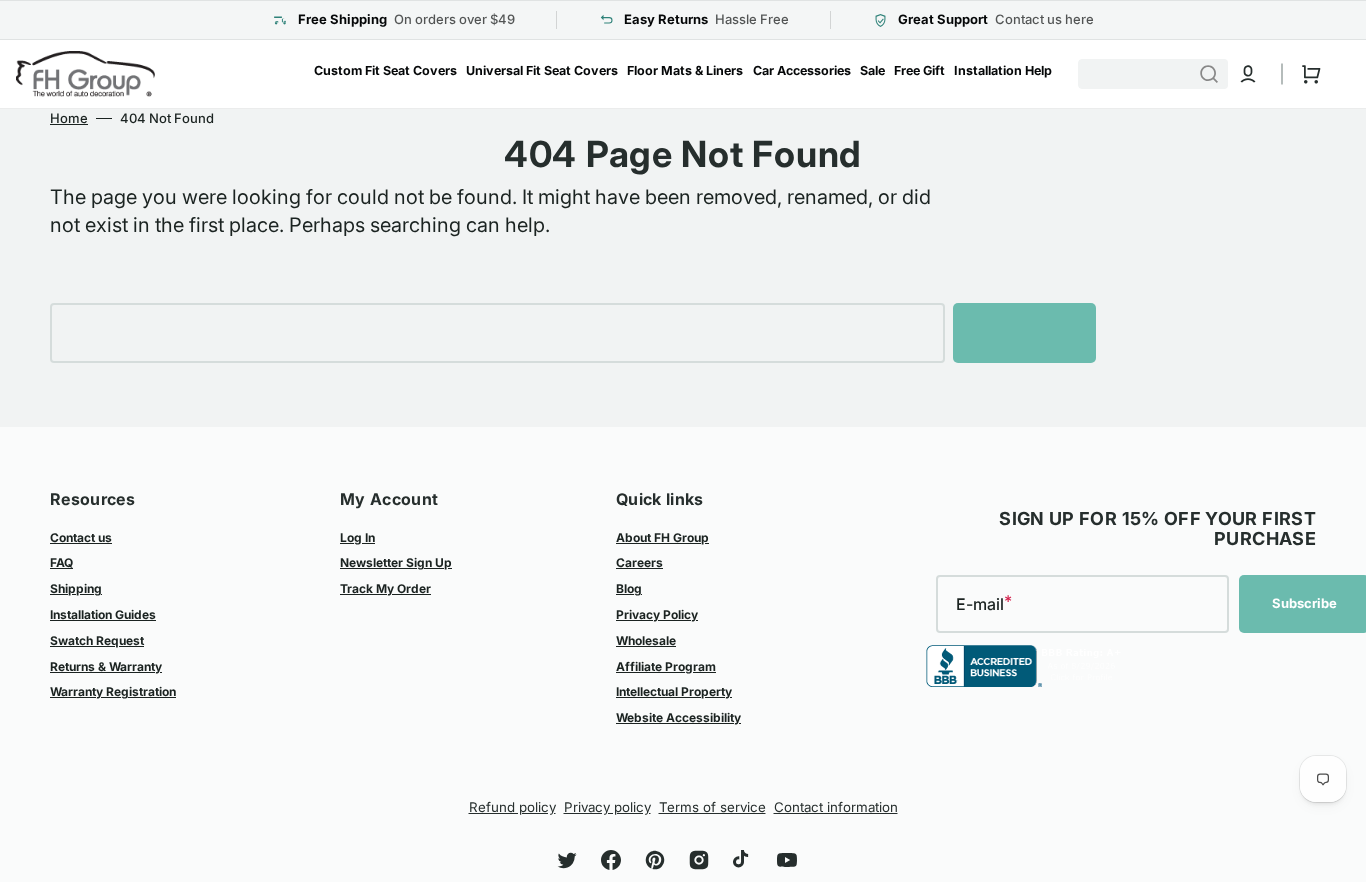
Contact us (81, 537)
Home (69, 118)
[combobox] (1162, 74)
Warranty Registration (113, 691)
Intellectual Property (674, 691)
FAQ (61, 562)
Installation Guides (103, 614)
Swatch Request (97, 640)
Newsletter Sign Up (396, 562)
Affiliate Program (666, 666)
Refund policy (512, 807)
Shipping (76, 588)
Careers (639, 562)
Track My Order (385, 588)
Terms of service (712, 807)
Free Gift (919, 70)
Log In (357, 537)
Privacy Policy (657, 614)
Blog (629, 588)
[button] (1248, 74)
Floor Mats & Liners (685, 70)
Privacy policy (607, 807)
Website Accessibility (678, 717)
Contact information (836, 807)
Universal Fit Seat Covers (542, 70)
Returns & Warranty (106, 666)
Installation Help (1003, 70)
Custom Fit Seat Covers (385, 70)
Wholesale (646, 640)
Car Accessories (802, 70)
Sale (872, 70)
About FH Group (662, 537)
